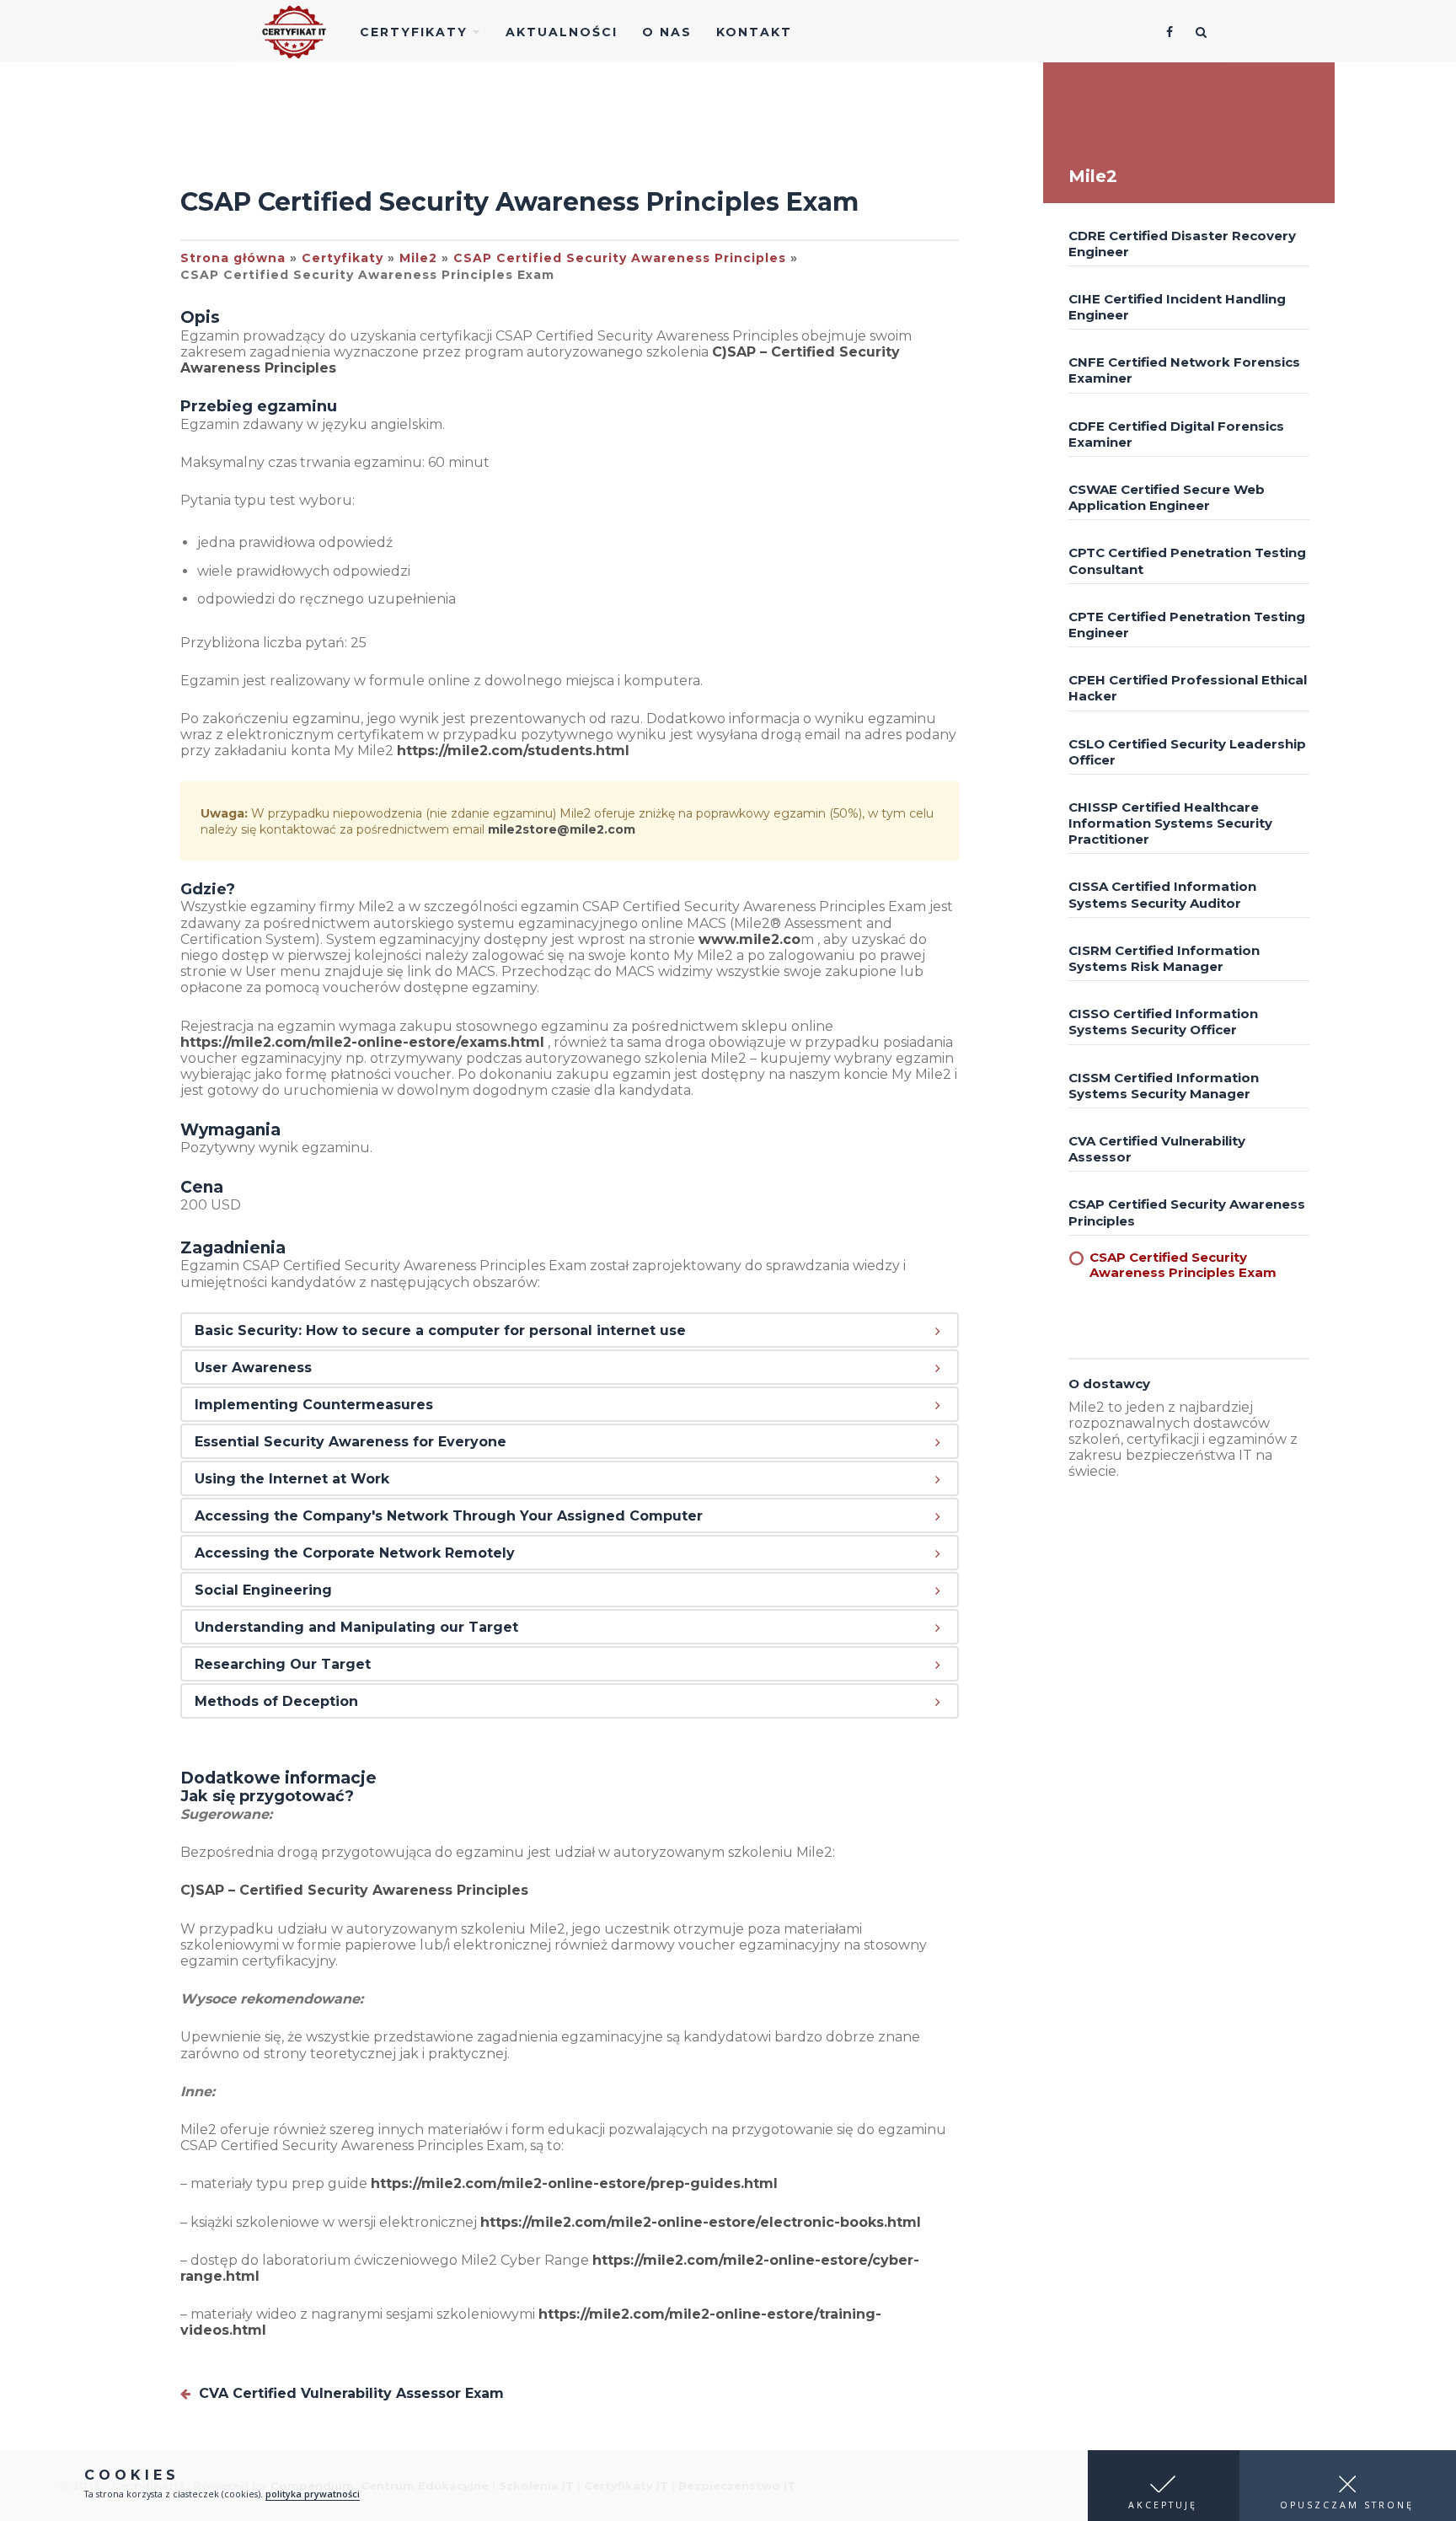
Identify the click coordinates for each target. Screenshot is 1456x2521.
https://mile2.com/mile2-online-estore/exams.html (362, 1042)
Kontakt (754, 32)
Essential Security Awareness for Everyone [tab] (351, 1442)
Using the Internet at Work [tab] (292, 1479)
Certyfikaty (416, 32)
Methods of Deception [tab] (276, 1701)
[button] (1164, 2486)
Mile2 (418, 258)
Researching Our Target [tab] (283, 1664)
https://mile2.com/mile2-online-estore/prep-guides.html (574, 2183)
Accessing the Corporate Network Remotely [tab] (355, 1553)
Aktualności (562, 32)
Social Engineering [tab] (263, 1590)
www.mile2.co (749, 939)
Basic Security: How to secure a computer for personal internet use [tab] (440, 1330)
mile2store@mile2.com (562, 829)
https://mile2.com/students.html (513, 751)
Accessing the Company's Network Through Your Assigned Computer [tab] (449, 1516)
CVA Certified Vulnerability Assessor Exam (349, 2393)
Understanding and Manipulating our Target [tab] (356, 1627)
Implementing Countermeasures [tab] (314, 1405)
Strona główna (233, 258)
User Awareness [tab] (253, 1368)
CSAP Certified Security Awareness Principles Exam (1183, 1265)
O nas (667, 32)
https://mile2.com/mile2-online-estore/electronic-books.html (701, 2222)
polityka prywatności (313, 2494)
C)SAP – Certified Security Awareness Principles (354, 1890)
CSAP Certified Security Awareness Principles (620, 258)
